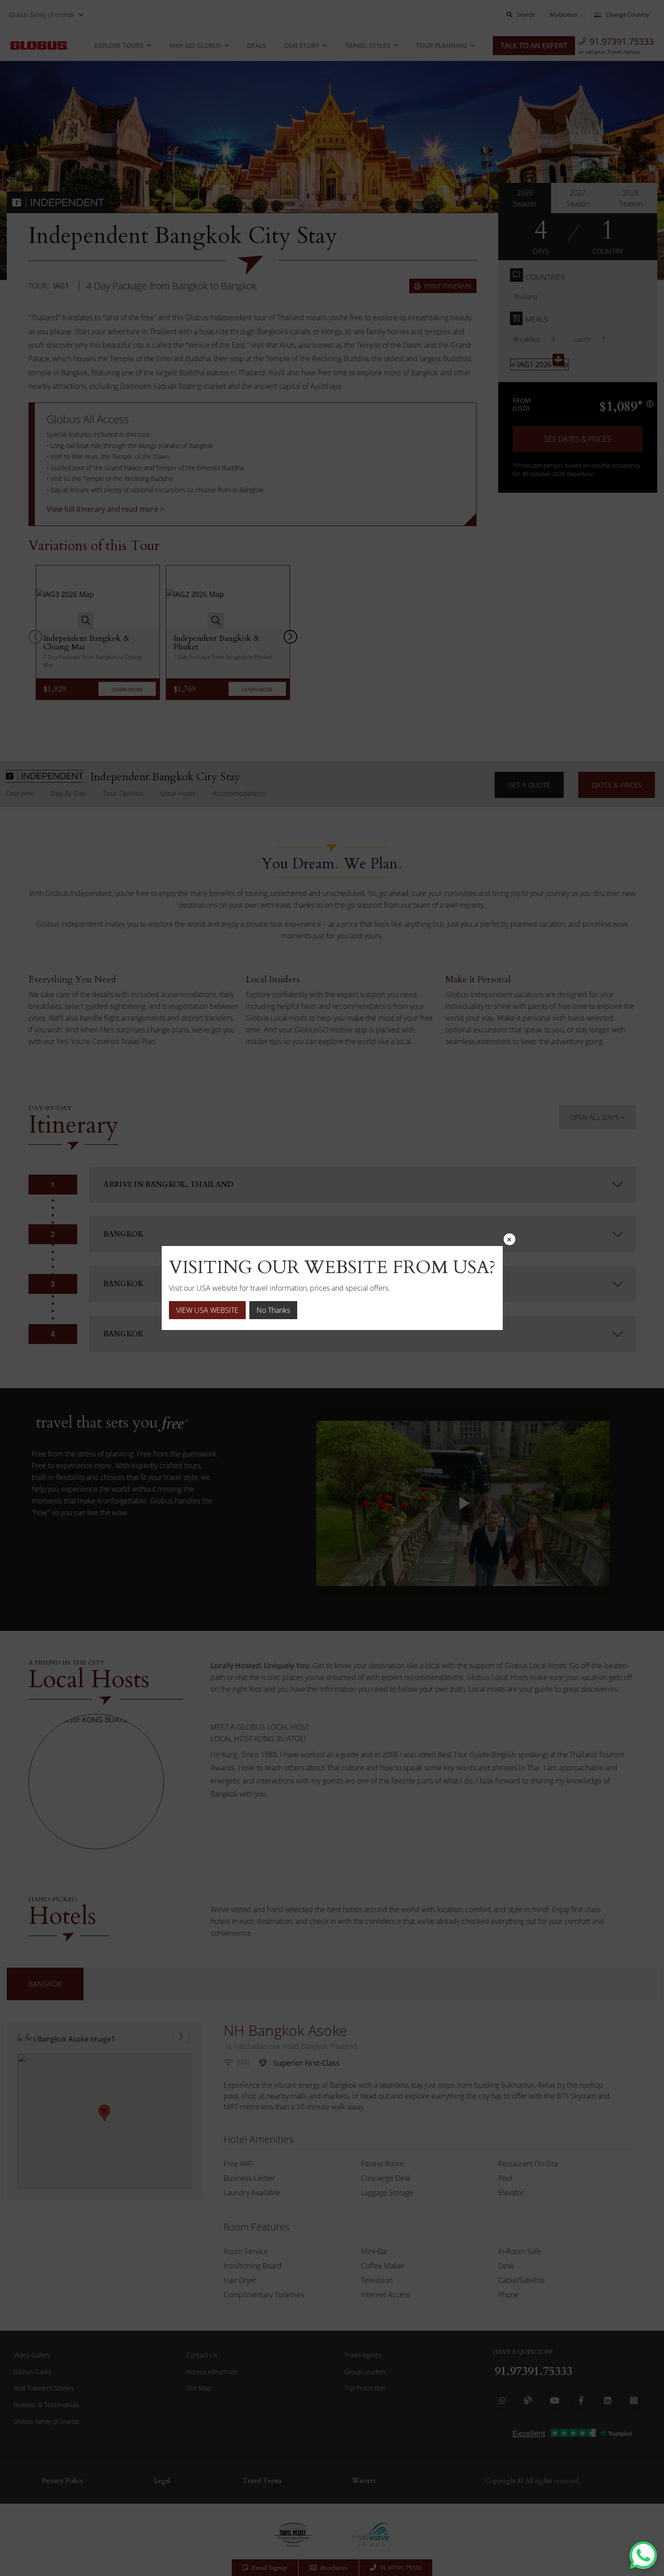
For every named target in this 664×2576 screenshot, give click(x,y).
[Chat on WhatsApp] (643, 2555)
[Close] (510, 1239)
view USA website (207, 1310)
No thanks (273, 1310)
